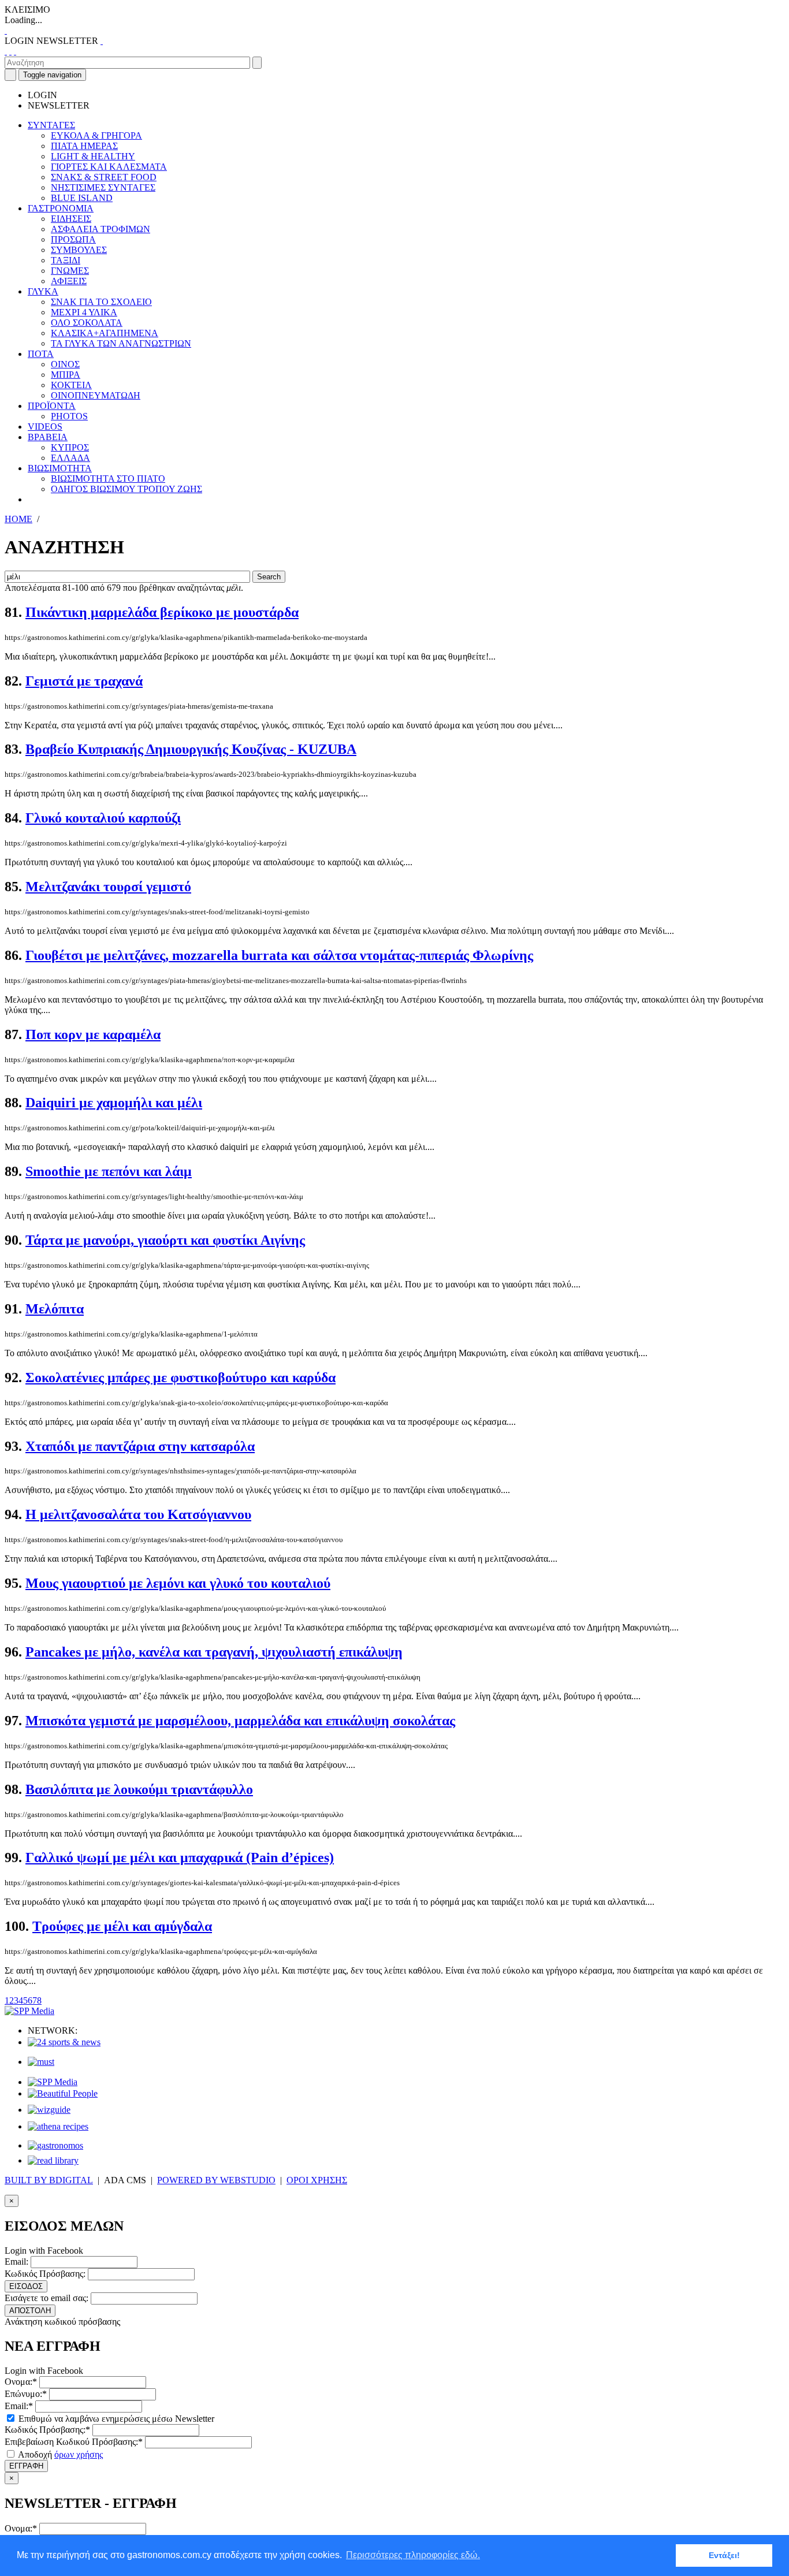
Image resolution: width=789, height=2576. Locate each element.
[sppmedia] (29, 2011)
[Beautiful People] (63, 2093)
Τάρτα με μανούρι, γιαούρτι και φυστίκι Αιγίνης (165, 1240)
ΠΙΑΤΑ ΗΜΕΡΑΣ (84, 146)
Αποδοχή (59, 2454)
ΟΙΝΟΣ (65, 364)
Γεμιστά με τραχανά (84, 681)
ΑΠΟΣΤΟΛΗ (30, 2311)
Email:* (19, 2406)
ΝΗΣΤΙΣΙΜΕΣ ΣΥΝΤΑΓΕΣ (103, 187)
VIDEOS (45, 427)
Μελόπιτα (55, 1309)
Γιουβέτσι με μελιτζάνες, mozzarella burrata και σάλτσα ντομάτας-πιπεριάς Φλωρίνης (279, 955)
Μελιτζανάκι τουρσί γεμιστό (108, 887)
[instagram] (10, 51)
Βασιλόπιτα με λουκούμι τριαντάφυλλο (139, 1789)
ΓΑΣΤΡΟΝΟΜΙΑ (61, 208)
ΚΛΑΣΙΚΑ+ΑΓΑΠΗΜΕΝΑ (105, 333)
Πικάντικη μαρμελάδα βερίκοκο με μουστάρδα (162, 612)
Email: (16, 2262)
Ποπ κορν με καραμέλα (93, 1034)
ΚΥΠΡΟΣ (70, 447)
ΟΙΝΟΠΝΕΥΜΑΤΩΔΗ (96, 395)
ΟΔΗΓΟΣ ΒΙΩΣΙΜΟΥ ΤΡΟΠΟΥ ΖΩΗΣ (126, 489)
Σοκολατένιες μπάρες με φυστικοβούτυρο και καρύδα (180, 1378)
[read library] (53, 2160)
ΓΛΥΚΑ (43, 291)
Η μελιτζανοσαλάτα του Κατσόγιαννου (138, 1514)
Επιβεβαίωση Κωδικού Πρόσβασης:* (74, 2442)
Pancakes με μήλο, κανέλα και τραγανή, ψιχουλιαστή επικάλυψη (214, 1652)
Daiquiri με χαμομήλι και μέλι (114, 1103)
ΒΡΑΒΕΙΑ (48, 437)
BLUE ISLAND (82, 198)
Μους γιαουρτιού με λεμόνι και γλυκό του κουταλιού (178, 1583)
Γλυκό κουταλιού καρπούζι (103, 818)
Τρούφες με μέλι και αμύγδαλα (122, 1926)
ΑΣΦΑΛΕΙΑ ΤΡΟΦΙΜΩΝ (101, 229)
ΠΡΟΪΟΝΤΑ (52, 406)
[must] (41, 2062)
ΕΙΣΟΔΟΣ (26, 2286)
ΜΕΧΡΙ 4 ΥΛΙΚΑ (84, 312)
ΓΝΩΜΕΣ (70, 271)
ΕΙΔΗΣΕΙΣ (71, 219)
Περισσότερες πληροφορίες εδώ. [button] (413, 2555)
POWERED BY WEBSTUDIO (216, 2180)
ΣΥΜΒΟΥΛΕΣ (79, 250)
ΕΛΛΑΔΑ (70, 458)
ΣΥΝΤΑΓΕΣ (51, 125)
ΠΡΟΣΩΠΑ (73, 239)
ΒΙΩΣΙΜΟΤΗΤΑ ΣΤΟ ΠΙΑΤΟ (108, 479)
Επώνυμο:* (26, 2394)
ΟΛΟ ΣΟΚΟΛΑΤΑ (87, 323)
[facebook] (6, 51)
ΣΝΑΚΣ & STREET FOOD (104, 177)
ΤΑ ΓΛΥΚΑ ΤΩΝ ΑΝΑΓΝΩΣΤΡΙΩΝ (121, 343)
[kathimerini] (53, 2082)
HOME (18, 519)
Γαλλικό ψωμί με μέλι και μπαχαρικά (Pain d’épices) (180, 1857)
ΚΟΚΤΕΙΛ (71, 385)
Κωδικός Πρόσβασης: (45, 2274)
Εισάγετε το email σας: (46, 2298)
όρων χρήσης (79, 2454)
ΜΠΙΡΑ (66, 375)
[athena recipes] (58, 2126)
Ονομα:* (21, 2382)
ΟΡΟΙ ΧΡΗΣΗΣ (317, 2180)
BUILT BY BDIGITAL (49, 2180)
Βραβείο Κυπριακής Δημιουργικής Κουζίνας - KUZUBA (191, 749)
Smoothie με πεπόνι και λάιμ (109, 1171)
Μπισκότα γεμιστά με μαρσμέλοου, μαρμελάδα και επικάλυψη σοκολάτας (240, 1721)
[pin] (15, 51)
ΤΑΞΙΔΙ (66, 260)
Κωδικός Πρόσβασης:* (47, 2430)
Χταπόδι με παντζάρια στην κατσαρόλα (140, 1446)
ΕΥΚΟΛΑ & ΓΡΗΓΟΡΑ (96, 135)
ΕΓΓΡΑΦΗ (26, 2466)
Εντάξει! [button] (724, 2555)
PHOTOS (69, 416)
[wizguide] (49, 2110)
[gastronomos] (55, 2145)
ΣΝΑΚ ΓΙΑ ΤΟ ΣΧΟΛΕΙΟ (101, 302)
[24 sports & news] (64, 2042)
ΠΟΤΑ (41, 354)
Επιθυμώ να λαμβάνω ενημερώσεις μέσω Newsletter (115, 2419)
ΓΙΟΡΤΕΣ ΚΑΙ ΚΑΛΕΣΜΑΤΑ (109, 167)
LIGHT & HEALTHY (93, 156)
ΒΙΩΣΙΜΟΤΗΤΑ (60, 468)
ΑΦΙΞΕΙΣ (69, 281)
